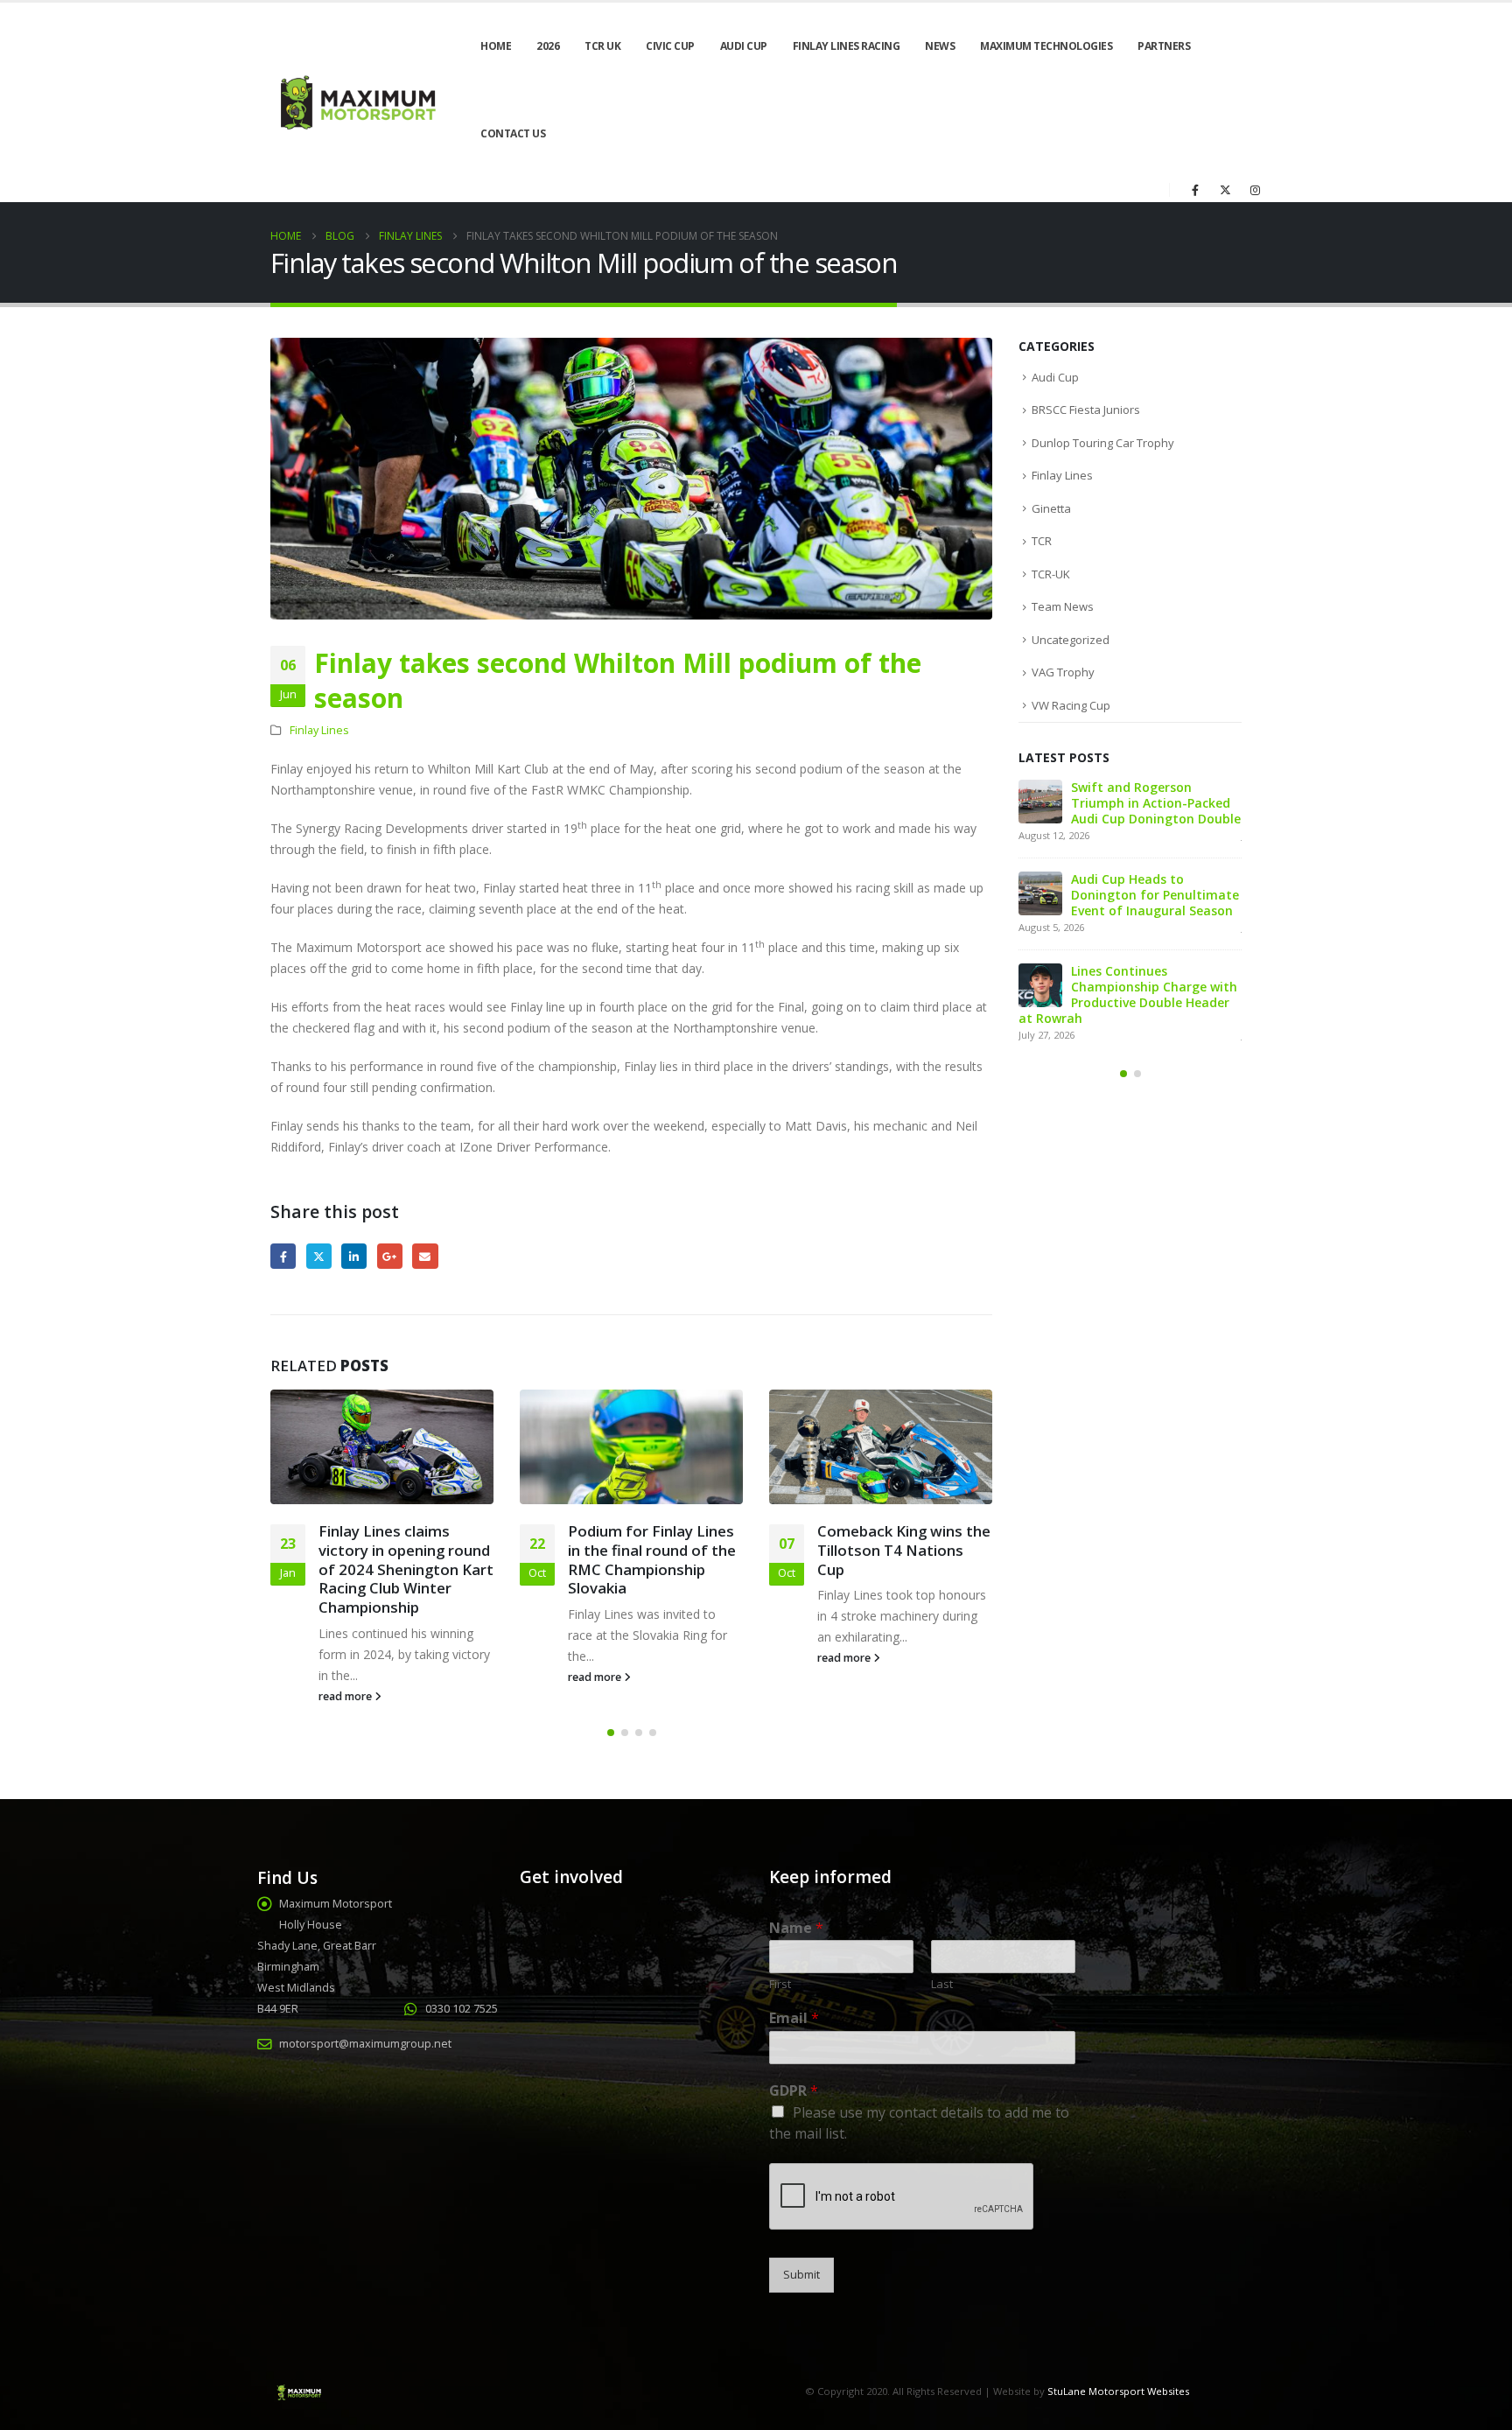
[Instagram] (1255, 190)
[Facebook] (1195, 190)
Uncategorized (1071, 640)
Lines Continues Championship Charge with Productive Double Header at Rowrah (1128, 994)
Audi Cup (744, 46)
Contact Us (513, 133)
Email (425, 1256)
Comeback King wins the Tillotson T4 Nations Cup (904, 1550)
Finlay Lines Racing (847, 46)
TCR (1042, 541)
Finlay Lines (319, 730)
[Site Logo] (356, 103)
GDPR (794, 2091)
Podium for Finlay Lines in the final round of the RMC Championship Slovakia (652, 1559)
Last (942, 1984)
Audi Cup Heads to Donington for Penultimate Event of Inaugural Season (1155, 895)
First (780, 1984)
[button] (611, 1733)
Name (796, 1928)
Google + (390, 1256)
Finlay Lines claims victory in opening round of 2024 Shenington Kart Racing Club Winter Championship (406, 1569)
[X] (1225, 190)
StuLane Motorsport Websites (1118, 2391)
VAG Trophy (1063, 672)
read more (346, 1696)
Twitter (319, 1256)
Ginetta (1051, 508)
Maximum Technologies (1046, 46)
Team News (1063, 606)
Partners (1164, 46)
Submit (801, 2275)
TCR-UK (1051, 574)
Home (496, 46)
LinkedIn (354, 1256)
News (940, 46)
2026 (548, 46)
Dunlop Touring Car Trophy (1103, 443)
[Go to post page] (382, 1447)
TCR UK (602, 46)
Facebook (283, 1256)
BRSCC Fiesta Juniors (1086, 410)
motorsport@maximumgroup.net (365, 2044)
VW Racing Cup (1071, 705)
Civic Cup (670, 46)
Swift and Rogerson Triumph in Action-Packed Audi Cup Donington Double (1156, 803)
